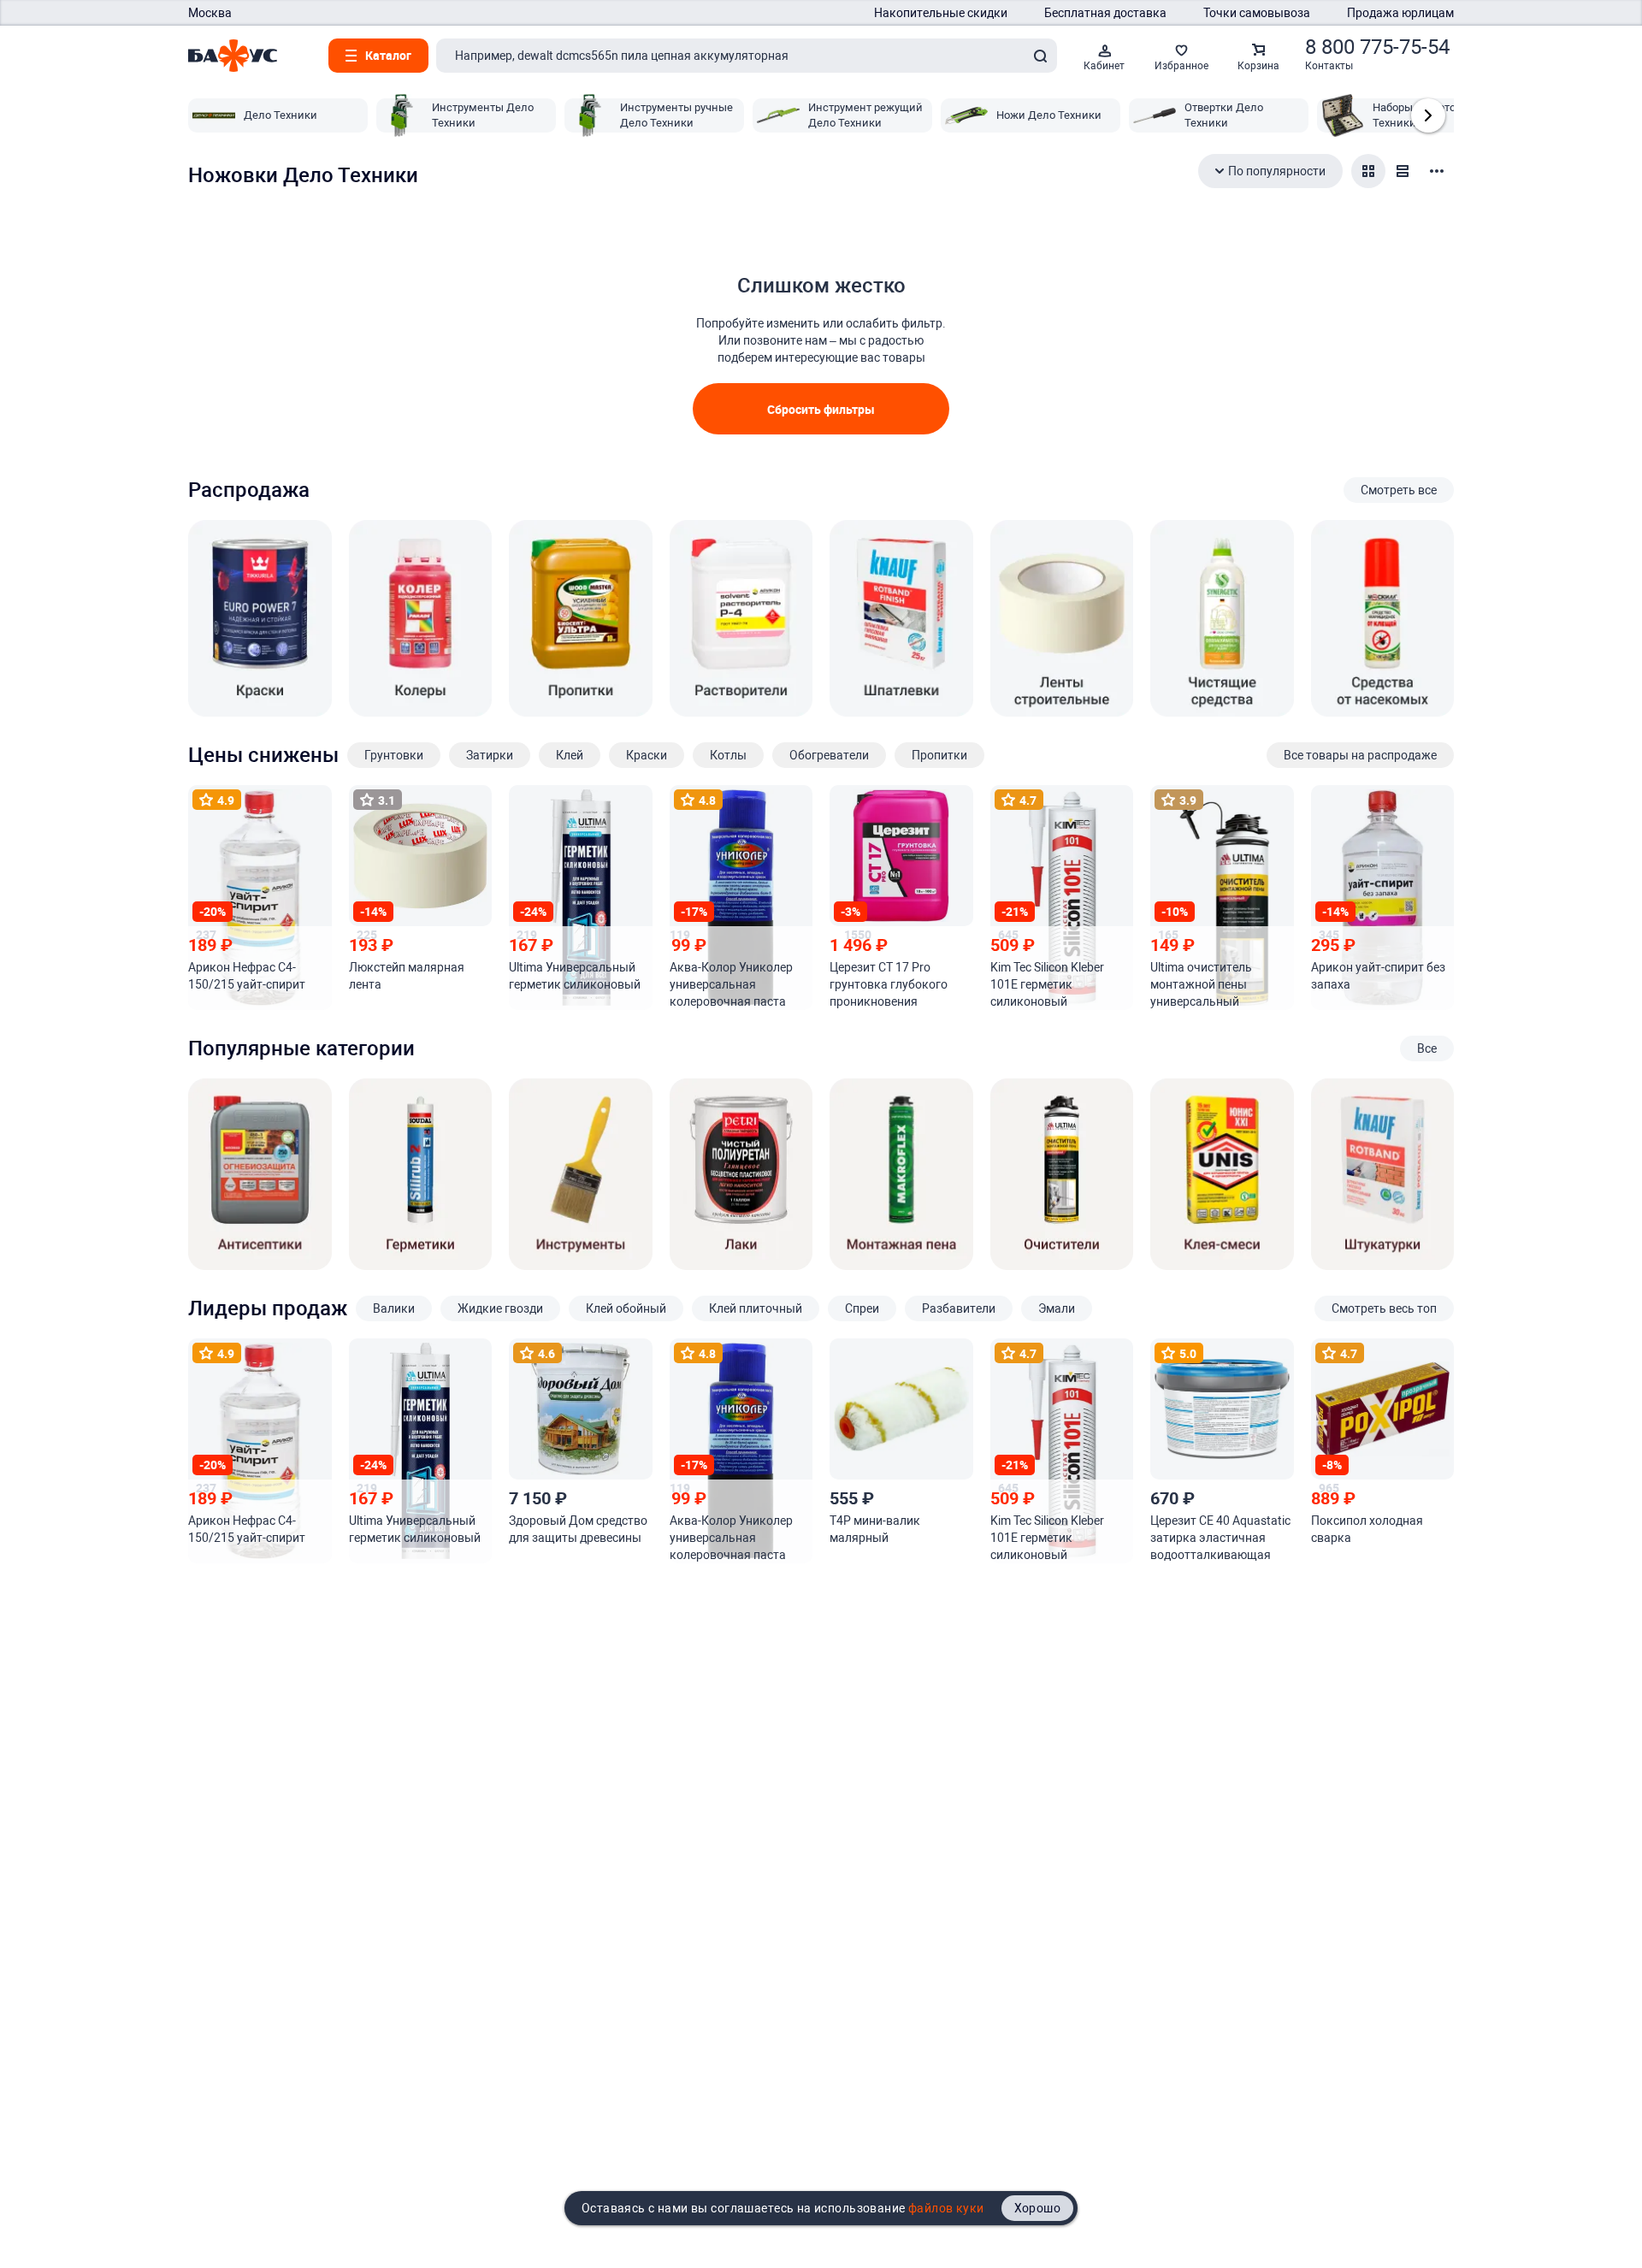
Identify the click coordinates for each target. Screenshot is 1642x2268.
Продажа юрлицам (1400, 13)
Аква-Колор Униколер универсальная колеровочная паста (731, 984)
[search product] (1040, 56)
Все (1427, 1048)
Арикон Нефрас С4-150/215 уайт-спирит (247, 976)
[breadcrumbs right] (1428, 115)
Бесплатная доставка (1105, 13)
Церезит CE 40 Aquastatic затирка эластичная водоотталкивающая (1220, 1538)
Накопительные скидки (941, 13)
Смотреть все (1399, 490)
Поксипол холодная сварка (1367, 1529)
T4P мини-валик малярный (875, 1529)
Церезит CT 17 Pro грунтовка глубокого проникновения (889, 984)
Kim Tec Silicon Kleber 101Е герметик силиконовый (1047, 984)
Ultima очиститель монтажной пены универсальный (1201, 984)
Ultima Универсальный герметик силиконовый (575, 976)
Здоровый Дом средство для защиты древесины (578, 1529)
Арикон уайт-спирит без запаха (1378, 976)
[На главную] (233, 56)
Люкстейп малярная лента (407, 976)
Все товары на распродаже (1360, 755)
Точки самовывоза (1257, 13)
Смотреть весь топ (1384, 1308)
